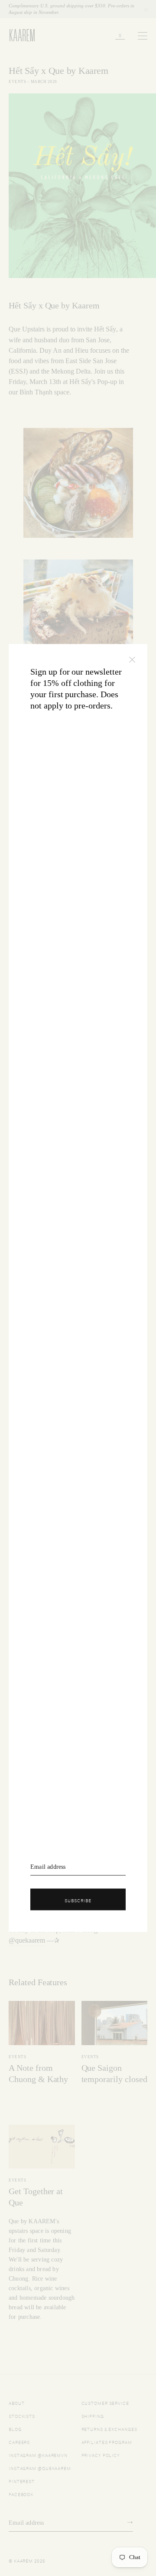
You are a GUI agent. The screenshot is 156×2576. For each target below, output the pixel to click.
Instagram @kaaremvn (38, 2455)
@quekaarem (27, 1940)
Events (17, 82)
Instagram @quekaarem (40, 2468)
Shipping (93, 2415)
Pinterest (22, 2481)
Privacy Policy (101, 2455)
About (17, 2402)
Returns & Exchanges (109, 2429)
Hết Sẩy (105, 329)
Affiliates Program (107, 2442)
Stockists (22, 2415)
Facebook (21, 2494)
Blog (15, 2429)
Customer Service (105, 2402)
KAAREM (18, 41)
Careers (19, 2442)
